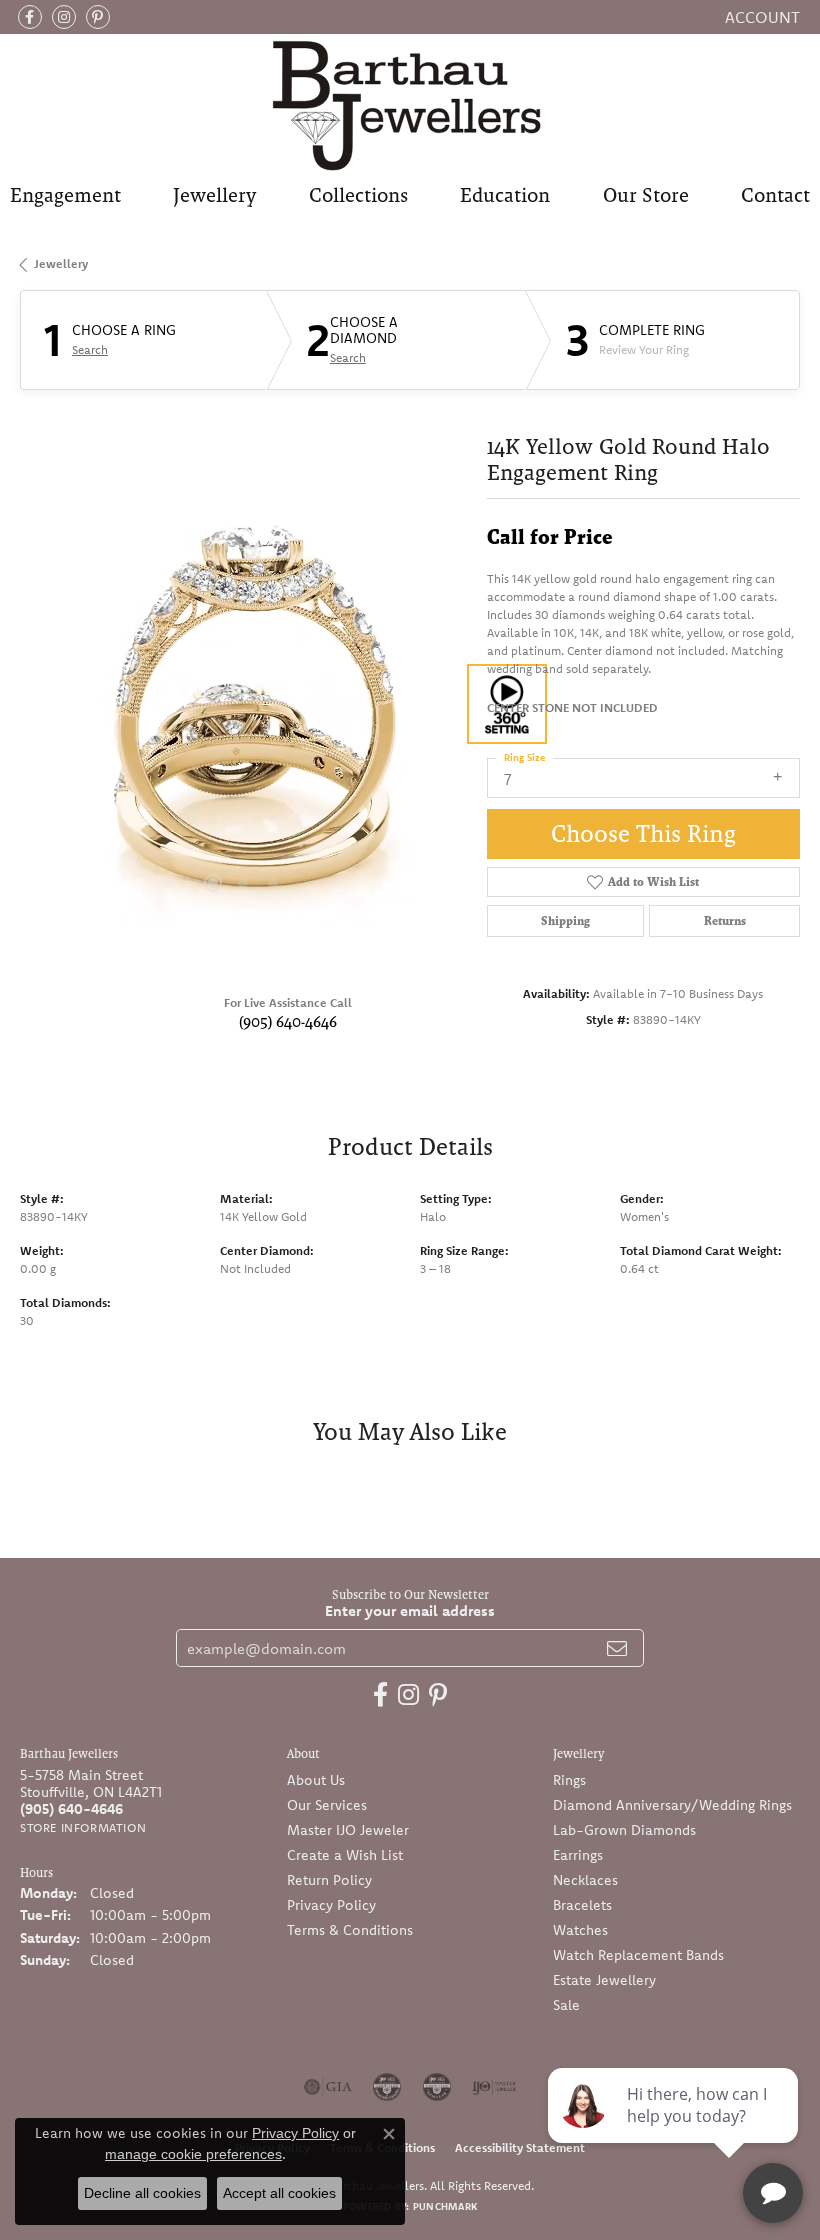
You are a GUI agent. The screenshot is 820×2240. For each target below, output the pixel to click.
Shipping (565, 921)
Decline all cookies (142, 2193)
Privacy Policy (331, 1905)
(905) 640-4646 (288, 1021)
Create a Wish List (345, 1855)
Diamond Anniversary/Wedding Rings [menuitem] (672, 1805)
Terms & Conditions (350, 1930)
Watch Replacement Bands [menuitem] (638, 1955)
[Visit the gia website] (328, 2087)
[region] (243, 704)
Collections (358, 195)
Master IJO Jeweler (348, 1830)
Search (90, 350)
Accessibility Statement (520, 2147)
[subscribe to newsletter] (617, 1648)
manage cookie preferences (193, 2154)
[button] (760, 17)
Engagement (65, 195)
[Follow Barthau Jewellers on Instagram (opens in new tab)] (64, 17)
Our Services (327, 1805)
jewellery (61, 263)
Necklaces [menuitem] (585, 1880)
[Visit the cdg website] (387, 2087)
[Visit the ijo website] (494, 2087)
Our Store (646, 195)
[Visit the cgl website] (437, 2087)
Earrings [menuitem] (578, 1855)
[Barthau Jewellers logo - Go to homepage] (410, 104)
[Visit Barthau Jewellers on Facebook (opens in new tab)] (30, 17)
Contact (775, 195)
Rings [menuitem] (569, 1780)
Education (505, 195)
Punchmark (445, 2206)
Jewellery (214, 195)
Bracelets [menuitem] (582, 1905)
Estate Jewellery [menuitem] (604, 1980)
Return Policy (329, 1880)
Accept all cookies (279, 2193)
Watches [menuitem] (580, 1930)
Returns (725, 921)
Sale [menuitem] (566, 2005)
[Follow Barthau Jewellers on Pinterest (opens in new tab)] (98, 17)
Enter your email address (410, 1610)
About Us (316, 1780)
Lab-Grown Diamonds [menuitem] (624, 1830)
